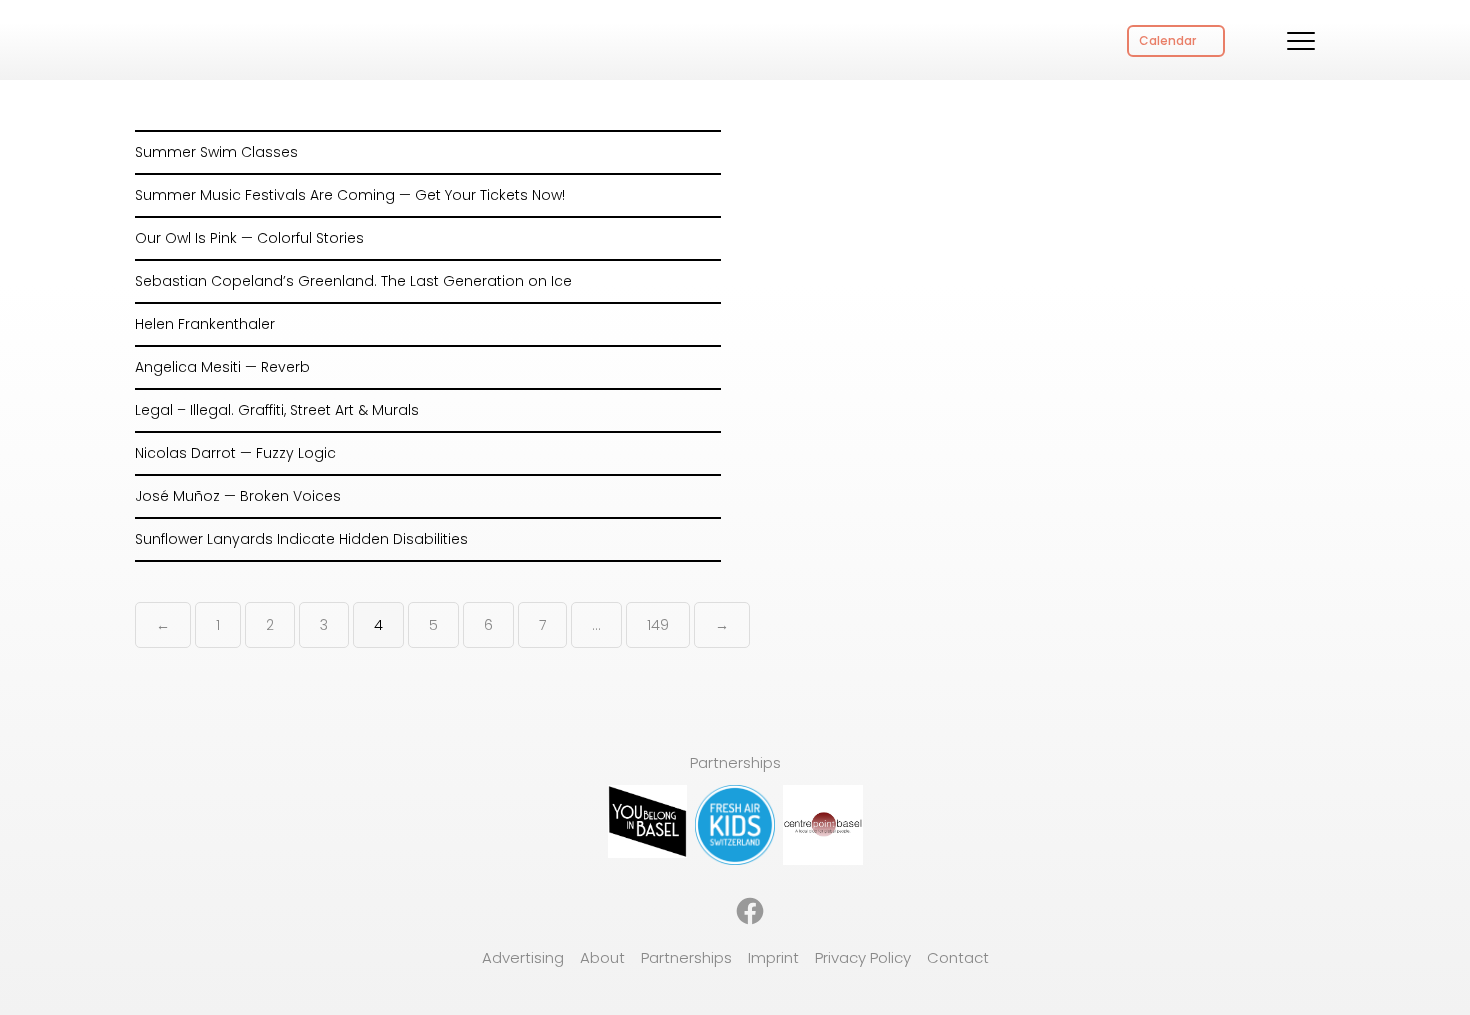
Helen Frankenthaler (205, 324)
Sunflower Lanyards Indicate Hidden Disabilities (301, 539)
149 (658, 625)
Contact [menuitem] (958, 957)
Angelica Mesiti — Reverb (222, 367)
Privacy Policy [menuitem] (863, 957)
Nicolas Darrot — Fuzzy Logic (235, 453)
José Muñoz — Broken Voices (238, 496)
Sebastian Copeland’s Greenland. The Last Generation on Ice (353, 281)
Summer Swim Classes (216, 152)
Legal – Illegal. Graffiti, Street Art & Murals (277, 410)
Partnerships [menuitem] (686, 957)
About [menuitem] (602, 957)
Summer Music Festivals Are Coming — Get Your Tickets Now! (350, 195)
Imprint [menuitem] (773, 957)
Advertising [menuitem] (523, 957)
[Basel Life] (220, 38)
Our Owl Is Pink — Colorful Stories (249, 238)
